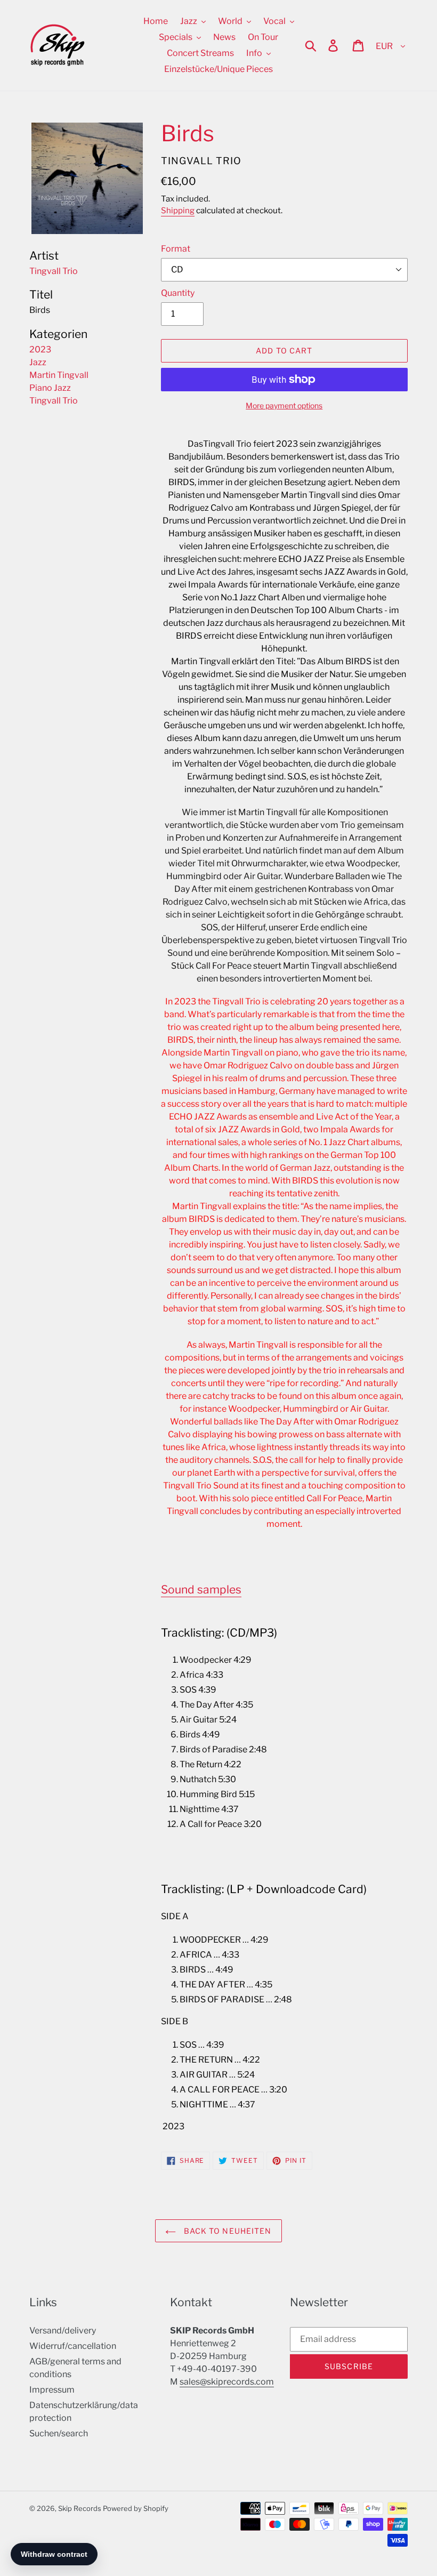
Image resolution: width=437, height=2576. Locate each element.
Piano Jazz (50, 388)
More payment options (284, 405)
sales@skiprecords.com (227, 2382)
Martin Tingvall (59, 375)
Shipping (178, 211)
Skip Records (80, 2508)
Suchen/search (59, 2433)
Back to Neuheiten (226, 2231)
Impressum (52, 2390)
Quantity (178, 293)
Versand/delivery (63, 2331)
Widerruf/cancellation (73, 2346)
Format (176, 249)
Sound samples (201, 1589)
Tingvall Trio (54, 401)
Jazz (38, 362)
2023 (40, 349)
